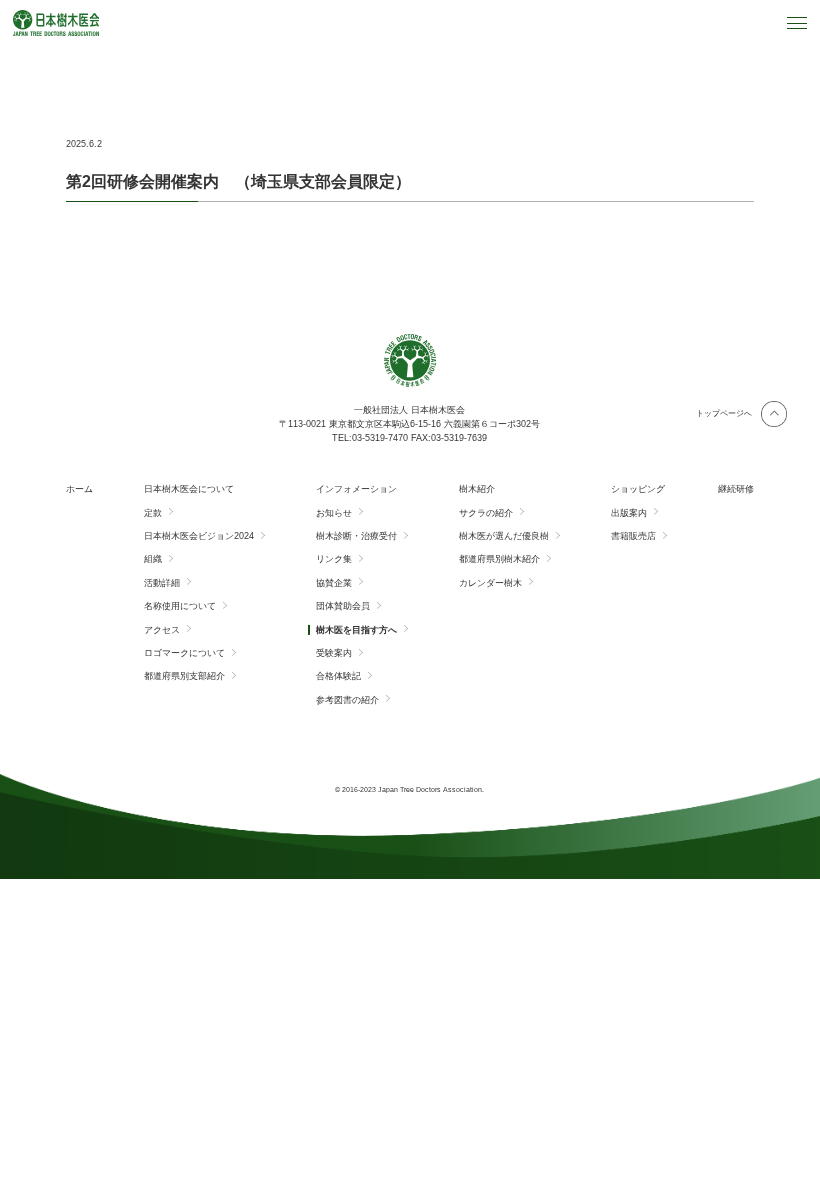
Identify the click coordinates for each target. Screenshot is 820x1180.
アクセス (162, 630)
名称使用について (180, 606)
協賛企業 (334, 583)
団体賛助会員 (343, 606)
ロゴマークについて (184, 653)
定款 (153, 513)
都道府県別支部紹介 (184, 676)
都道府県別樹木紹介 (499, 559)
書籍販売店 (633, 536)
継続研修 (736, 489)
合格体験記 (338, 676)
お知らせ (334, 513)
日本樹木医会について (189, 489)
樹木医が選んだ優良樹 (504, 536)
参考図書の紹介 (347, 700)
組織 (153, 559)
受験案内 (334, 653)
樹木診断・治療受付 (356, 536)
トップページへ (724, 413)
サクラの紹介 (486, 513)
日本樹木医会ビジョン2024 (199, 536)
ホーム (79, 489)
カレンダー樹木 (490, 583)
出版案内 (629, 513)
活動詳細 (162, 583)
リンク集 (334, 559)
